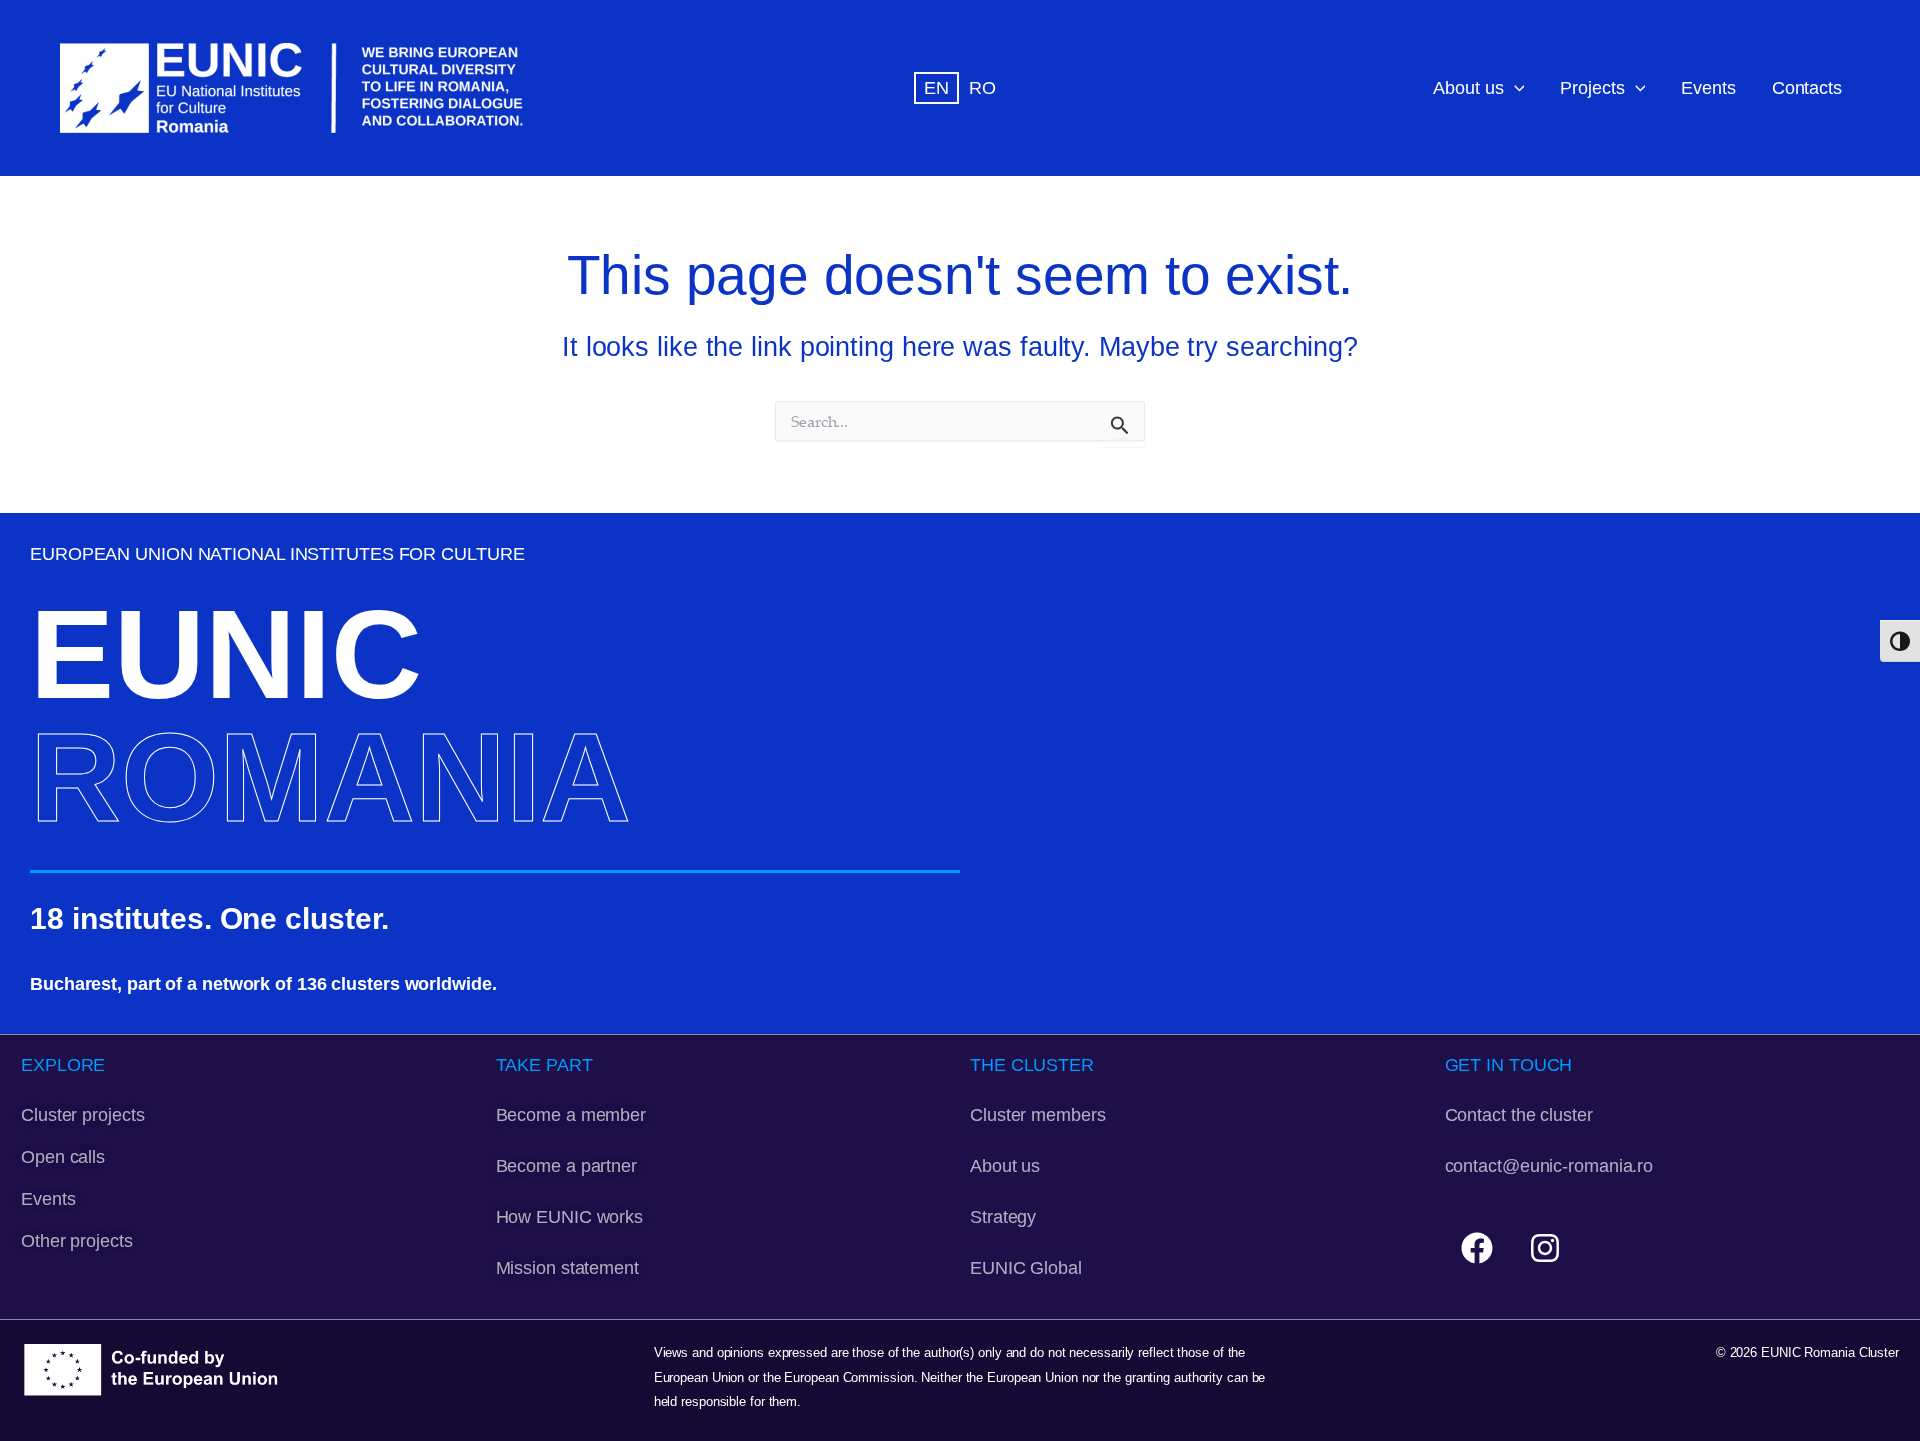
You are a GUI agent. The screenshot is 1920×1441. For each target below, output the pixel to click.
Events (1708, 87)
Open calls (63, 1156)
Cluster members (1038, 1114)
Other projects (77, 1240)
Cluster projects (82, 1114)
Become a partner (566, 1165)
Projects (1592, 87)
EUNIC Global (1026, 1267)
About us (1468, 87)
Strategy (1003, 1216)
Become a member (571, 1114)
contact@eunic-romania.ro (1549, 1165)
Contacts (1807, 87)
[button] (1514, 88)
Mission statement (567, 1267)
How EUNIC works (570, 1216)
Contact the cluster (1519, 1114)
